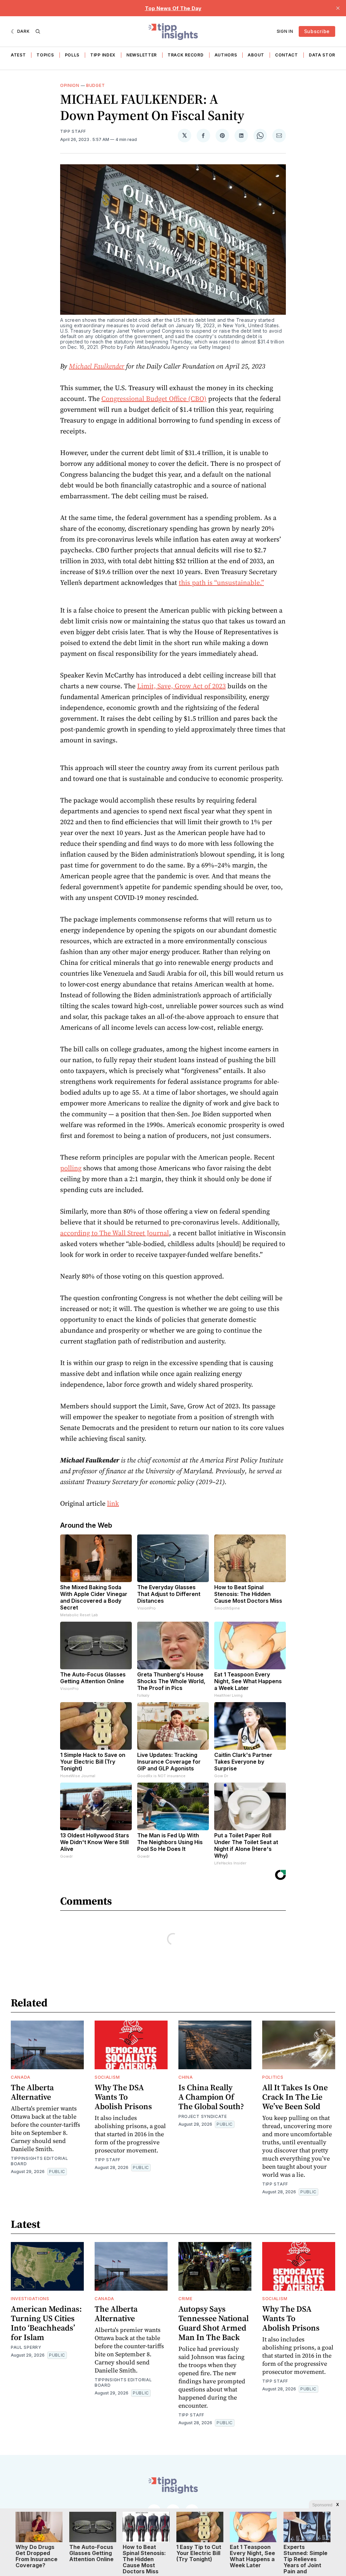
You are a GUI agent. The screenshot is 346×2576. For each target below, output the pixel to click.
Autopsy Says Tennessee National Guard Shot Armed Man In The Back (214, 2323)
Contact (287, 55)
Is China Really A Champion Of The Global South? (211, 2097)
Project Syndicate (203, 2116)
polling (71, 1168)
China (186, 2077)
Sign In (285, 31)
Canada (21, 2077)
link (113, 1503)
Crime (186, 2299)
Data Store (323, 55)
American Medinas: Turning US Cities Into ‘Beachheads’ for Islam (46, 2323)
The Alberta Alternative (32, 2092)
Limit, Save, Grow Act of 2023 (181, 686)
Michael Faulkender (97, 366)
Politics (273, 2077)
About (256, 55)
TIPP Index (103, 55)
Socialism (107, 2077)
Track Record (186, 55)
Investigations (30, 2299)
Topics (45, 55)
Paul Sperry (26, 2347)
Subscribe (317, 31)
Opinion (70, 85)
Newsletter (142, 55)
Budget (95, 85)
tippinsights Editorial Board (39, 2161)
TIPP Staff (73, 131)
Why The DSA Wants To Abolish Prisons (123, 2097)
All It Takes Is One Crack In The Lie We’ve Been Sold (295, 2097)
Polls (72, 55)
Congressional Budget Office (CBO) (154, 399)
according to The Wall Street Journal (115, 1233)
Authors (226, 55)
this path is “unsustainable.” (221, 582)
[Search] (38, 31)
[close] (338, 8)
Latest (17, 55)
